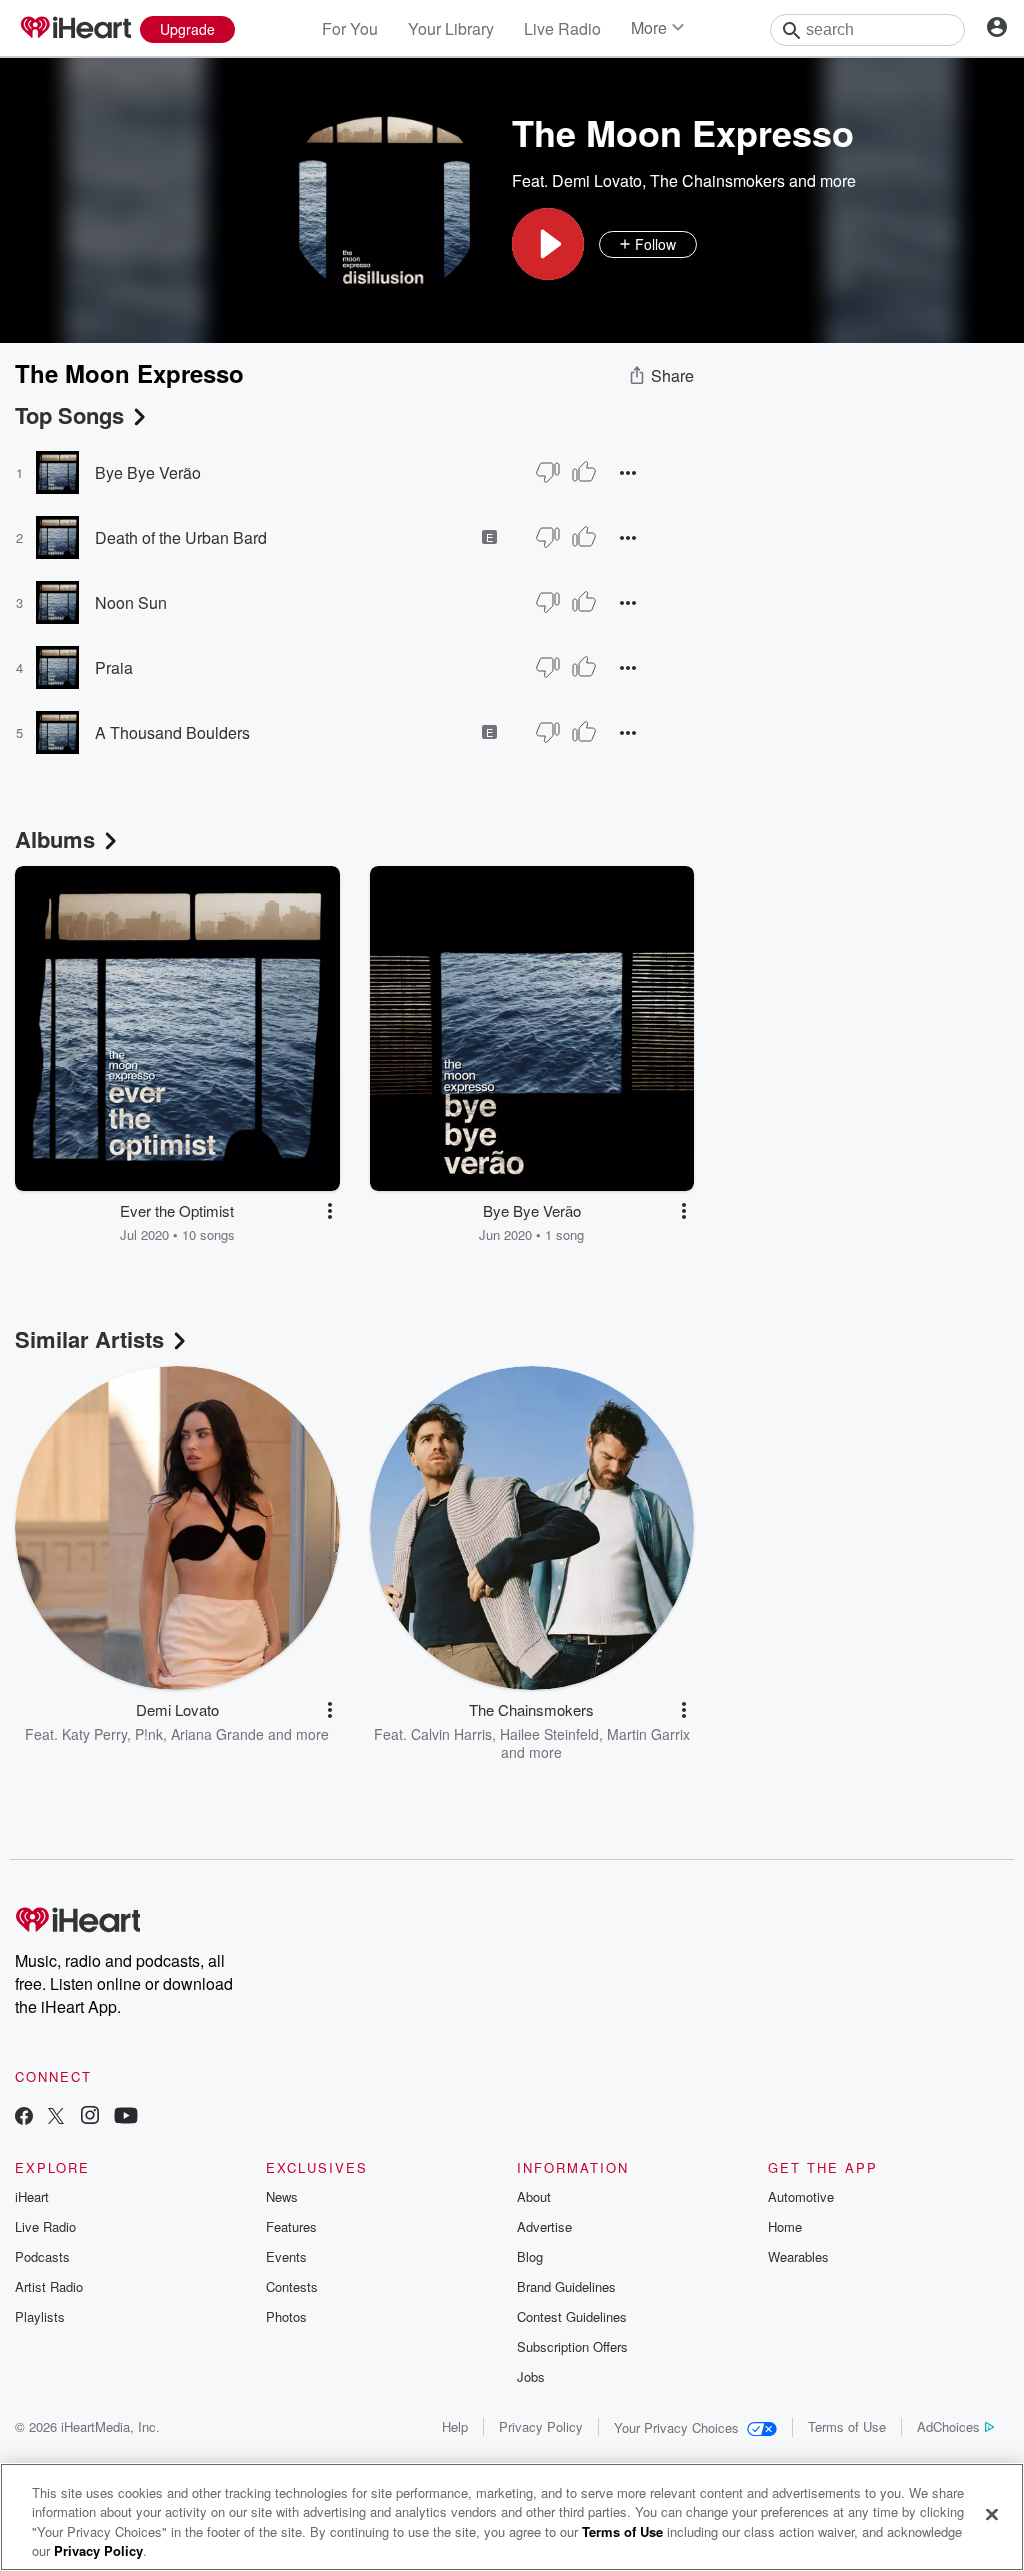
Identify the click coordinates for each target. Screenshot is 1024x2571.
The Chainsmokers (717, 180)
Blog (530, 2256)
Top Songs (69, 415)
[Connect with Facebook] (24, 2117)
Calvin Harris (451, 1734)
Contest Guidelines (572, 2316)
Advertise (544, 2226)
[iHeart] (75, 29)
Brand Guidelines (566, 2286)
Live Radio (562, 28)
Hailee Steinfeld (549, 1734)
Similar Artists (89, 1339)
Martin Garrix (648, 1734)
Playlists (40, 2316)
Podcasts (42, 2256)
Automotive (801, 2196)
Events (286, 2256)
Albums (55, 839)
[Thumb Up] (584, 472)
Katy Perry (94, 1734)
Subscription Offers (572, 2346)
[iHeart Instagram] (90, 2117)
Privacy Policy (541, 2426)
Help (455, 2426)
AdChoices (948, 2426)
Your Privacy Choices (676, 2427)
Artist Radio (49, 2286)
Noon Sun (131, 602)
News (282, 2196)
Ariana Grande (217, 1734)
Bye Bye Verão (148, 472)
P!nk (149, 1734)
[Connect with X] (56, 2117)
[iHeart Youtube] (126, 2117)
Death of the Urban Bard (181, 537)
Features (291, 2226)
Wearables (798, 2256)
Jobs (531, 2376)
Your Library (451, 28)
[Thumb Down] (548, 472)
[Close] (992, 2514)
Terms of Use (847, 2426)
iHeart (32, 2196)
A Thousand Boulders (172, 732)
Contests (292, 2286)
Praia (114, 667)
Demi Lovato (597, 180)
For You (350, 28)
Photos (286, 2316)
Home (785, 2226)
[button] (548, 244)
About (534, 2196)
